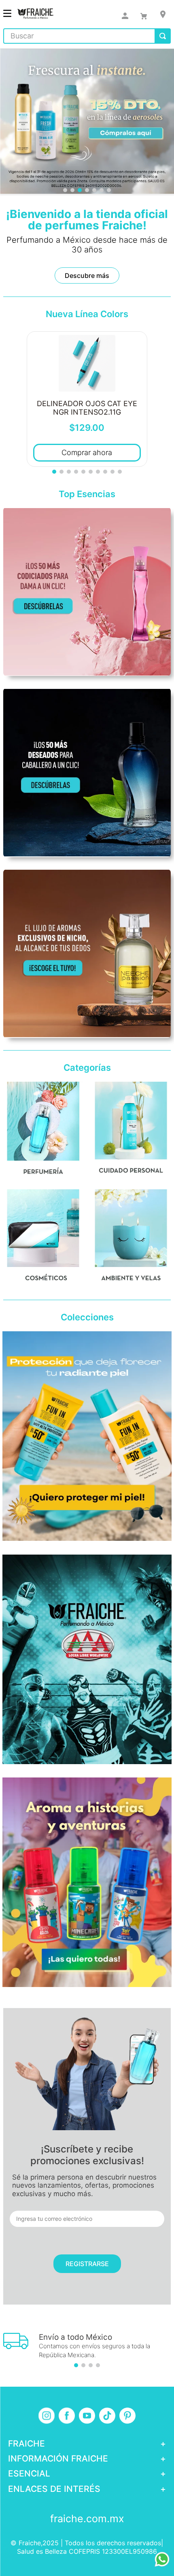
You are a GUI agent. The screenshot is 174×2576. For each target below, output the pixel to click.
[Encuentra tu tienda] (163, 14)
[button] (65, 190)
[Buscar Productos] (163, 36)
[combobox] (87, 36)
